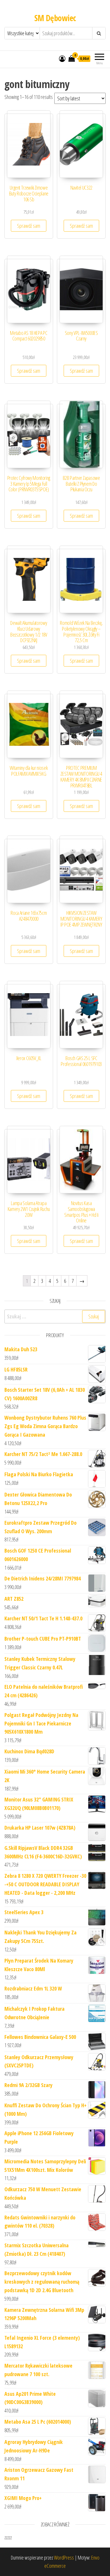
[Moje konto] (62, 58)
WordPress (64, 2558)
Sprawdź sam (29, 226)
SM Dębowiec (55, 18)
